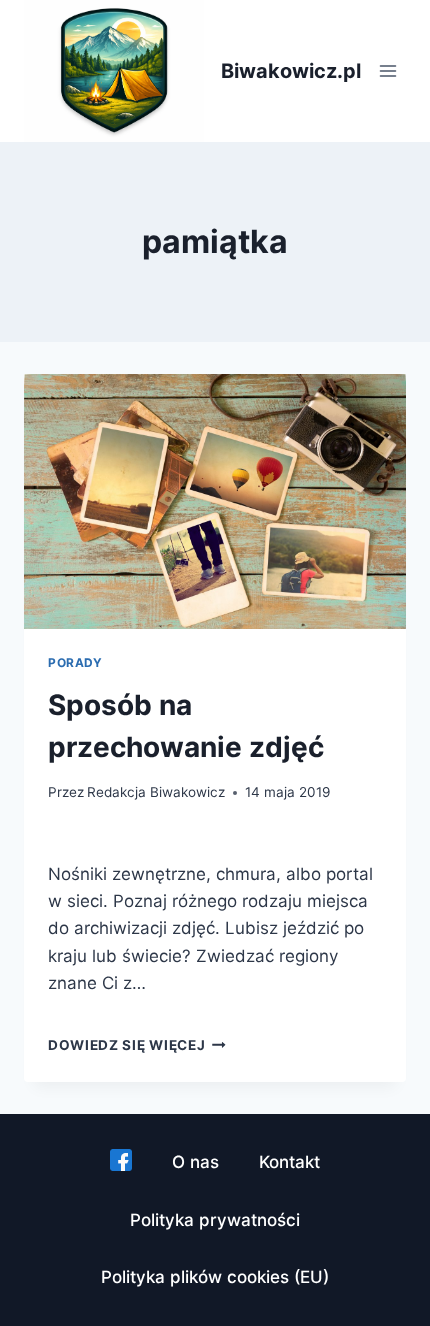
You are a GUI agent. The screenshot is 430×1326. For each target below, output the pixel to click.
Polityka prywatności (215, 1220)
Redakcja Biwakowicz (156, 792)
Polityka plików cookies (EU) (215, 1277)
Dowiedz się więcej (137, 1045)
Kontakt (289, 1162)
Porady (75, 662)
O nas (195, 1162)
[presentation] (215, 501)
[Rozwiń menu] (387, 71)
